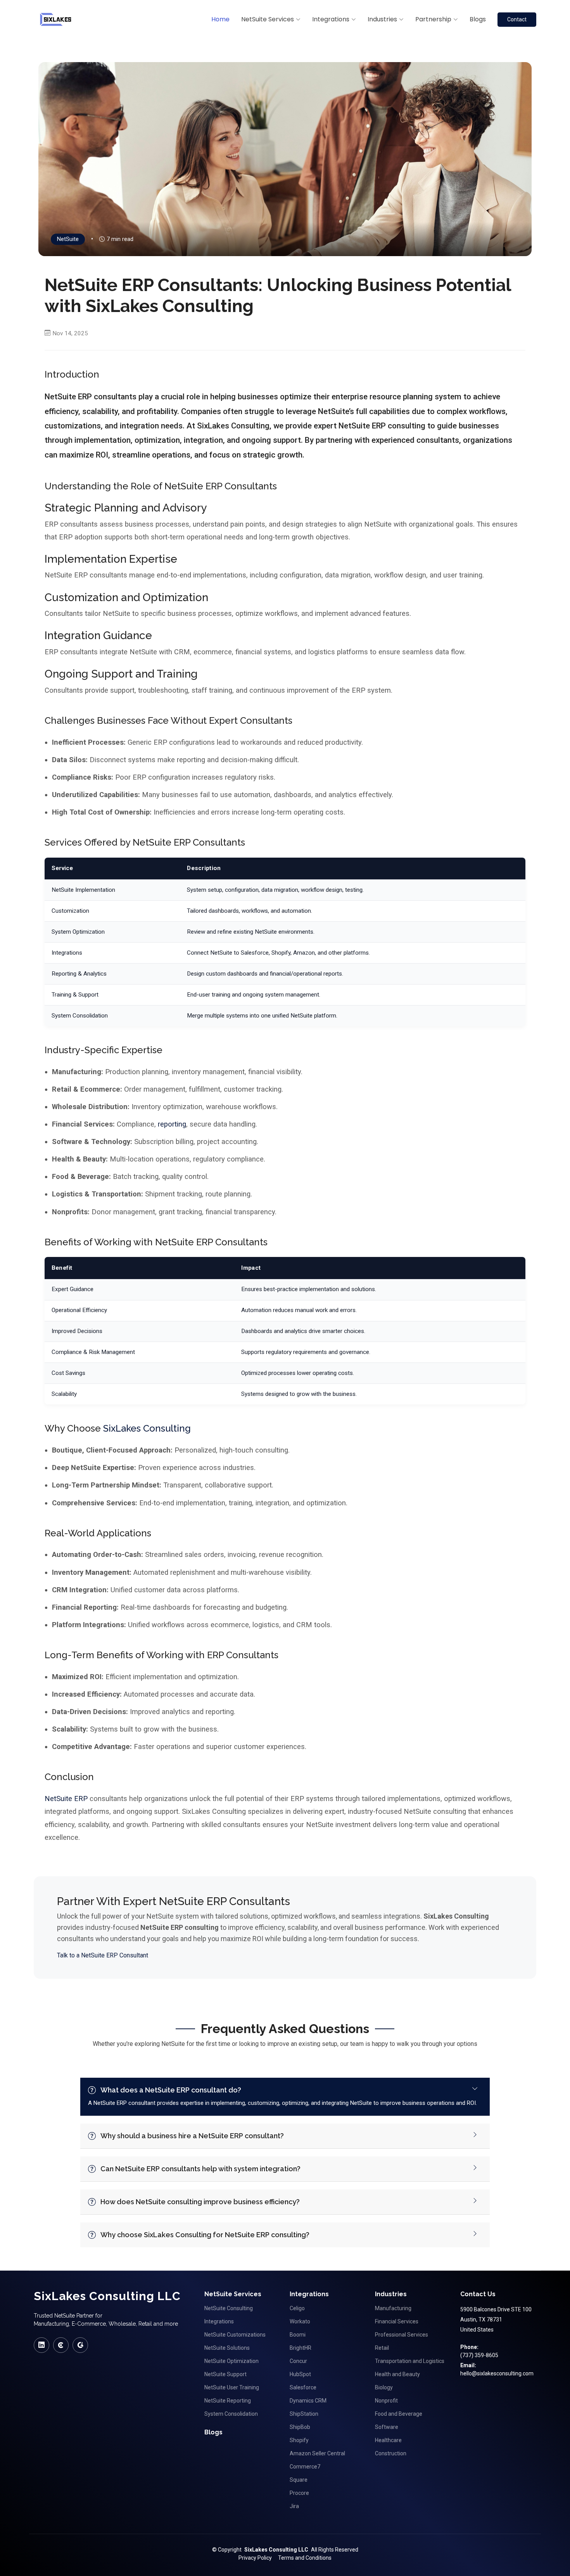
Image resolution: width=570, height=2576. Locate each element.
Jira (294, 2506)
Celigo (297, 2308)
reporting (172, 1124)
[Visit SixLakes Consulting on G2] (80, 2345)
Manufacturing (393, 2308)
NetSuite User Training (232, 2387)
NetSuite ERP (66, 1799)
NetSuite (68, 239)
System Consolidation (231, 2414)
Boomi (298, 2335)
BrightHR (301, 2348)
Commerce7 (305, 2467)
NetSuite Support (225, 2374)
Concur (298, 2361)
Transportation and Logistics (410, 2361)
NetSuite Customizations (235, 2335)
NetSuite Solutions (227, 2348)
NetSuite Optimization (231, 2361)
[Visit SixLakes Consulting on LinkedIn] (41, 2345)
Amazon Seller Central (317, 2453)
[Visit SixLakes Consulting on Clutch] (61, 2345)
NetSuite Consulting (229, 2308)
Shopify (299, 2440)
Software (387, 2427)
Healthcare (388, 2440)
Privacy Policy (255, 2558)
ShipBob (300, 2427)
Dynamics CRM (308, 2401)
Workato (300, 2321)
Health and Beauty (397, 2374)
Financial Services (397, 2321)
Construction (391, 2453)
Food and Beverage (399, 2414)
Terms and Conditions (305, 2558)
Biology (384, 2387)
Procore (299, 2493)
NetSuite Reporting (228, 2401)
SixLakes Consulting (147, 1428)
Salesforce (303, 2387)
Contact (517, 19)
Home (220, 19)
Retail (382, 2348)
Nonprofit (386, 2401)
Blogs (478, 19)
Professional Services (402, 2335)
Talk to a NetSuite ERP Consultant (103, 1955)
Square (299, 2480)
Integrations (219, 2321)
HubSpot (300, 2374)
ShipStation (304, 2414)
